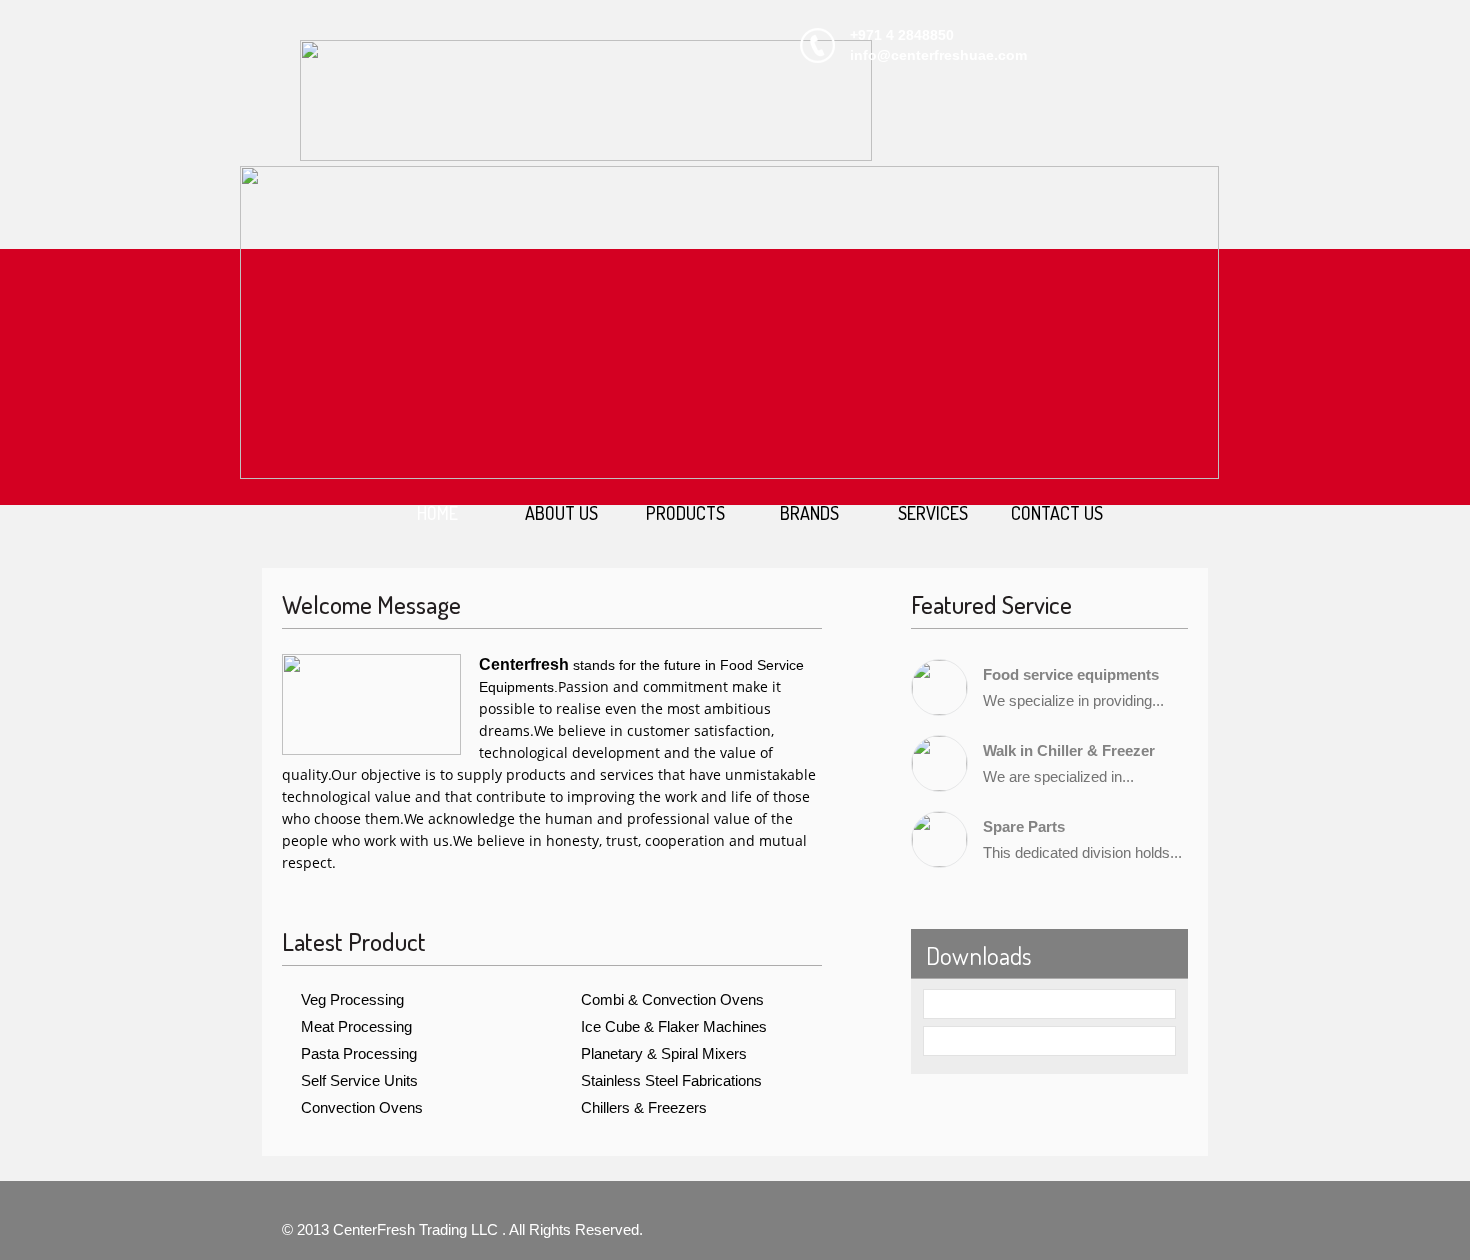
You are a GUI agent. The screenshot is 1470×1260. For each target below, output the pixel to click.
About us (561, 513)
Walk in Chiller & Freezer (1069, 750)
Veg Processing (352, 999)
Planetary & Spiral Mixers (664, 1053)
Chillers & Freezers (644, 1107)
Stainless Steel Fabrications (671, 1080)
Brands (809, 513)
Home (437, 513)
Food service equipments (1071, 674)
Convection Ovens (362, 1107)
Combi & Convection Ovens (672, 999)
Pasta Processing (359, 1053)
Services (933, 513)
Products (685, 513)
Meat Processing (356, 1026)
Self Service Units (359, 1080)
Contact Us (1057, 513)
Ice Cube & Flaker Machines (674, 1026)
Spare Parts (1024, 826)
